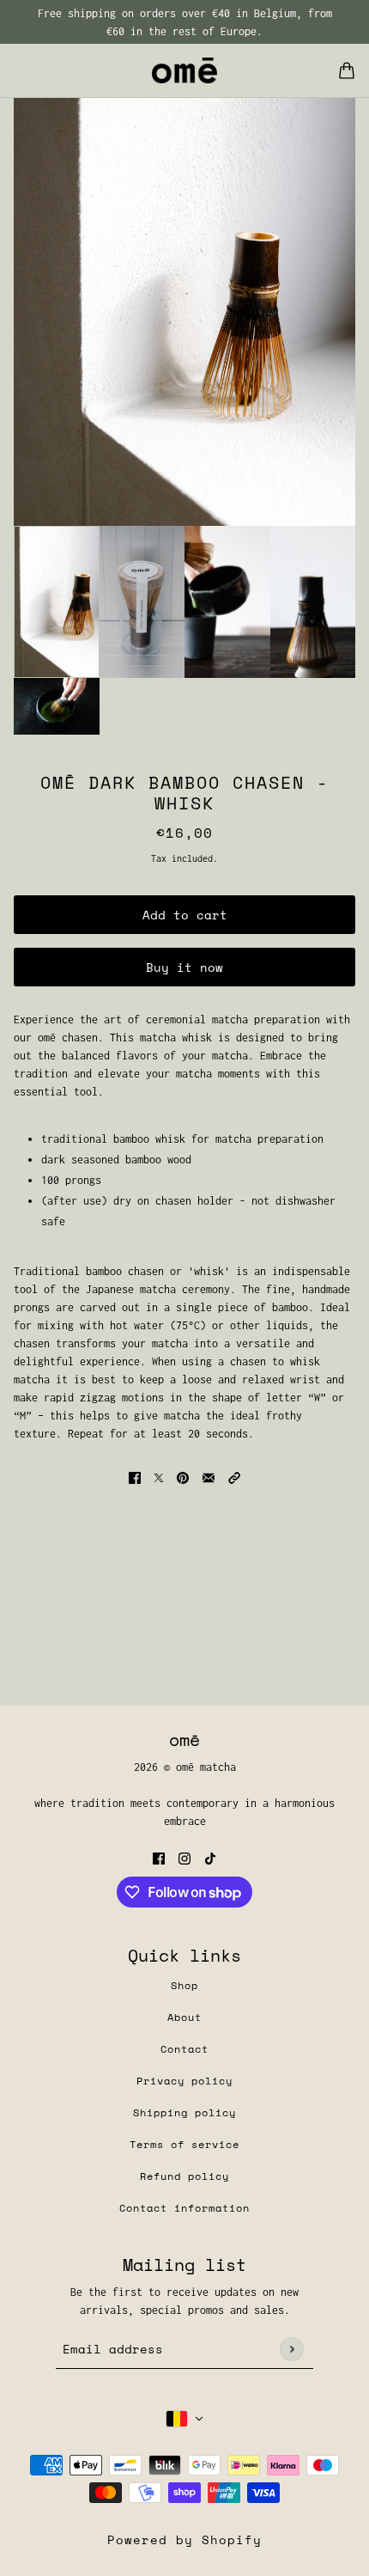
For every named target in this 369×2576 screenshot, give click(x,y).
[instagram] (184, 1857)
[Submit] (291, 2349)
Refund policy (184, 2176)
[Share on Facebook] (135, 1477)
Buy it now (184, 967)
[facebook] (159, 1857)
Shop (184, 1985)
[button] (234, 1477)
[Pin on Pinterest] (183, 1477)
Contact (184, 2049)
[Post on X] (159, 1477)
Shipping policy (184, 2112)
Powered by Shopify (184, 2539)
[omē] (184, 70)
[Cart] (347, 70)
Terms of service (184, 2144)
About (184, 2017)
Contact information (184, 2208)
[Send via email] (209, 1477)
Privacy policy (184, 2081)
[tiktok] (210, 1857)
